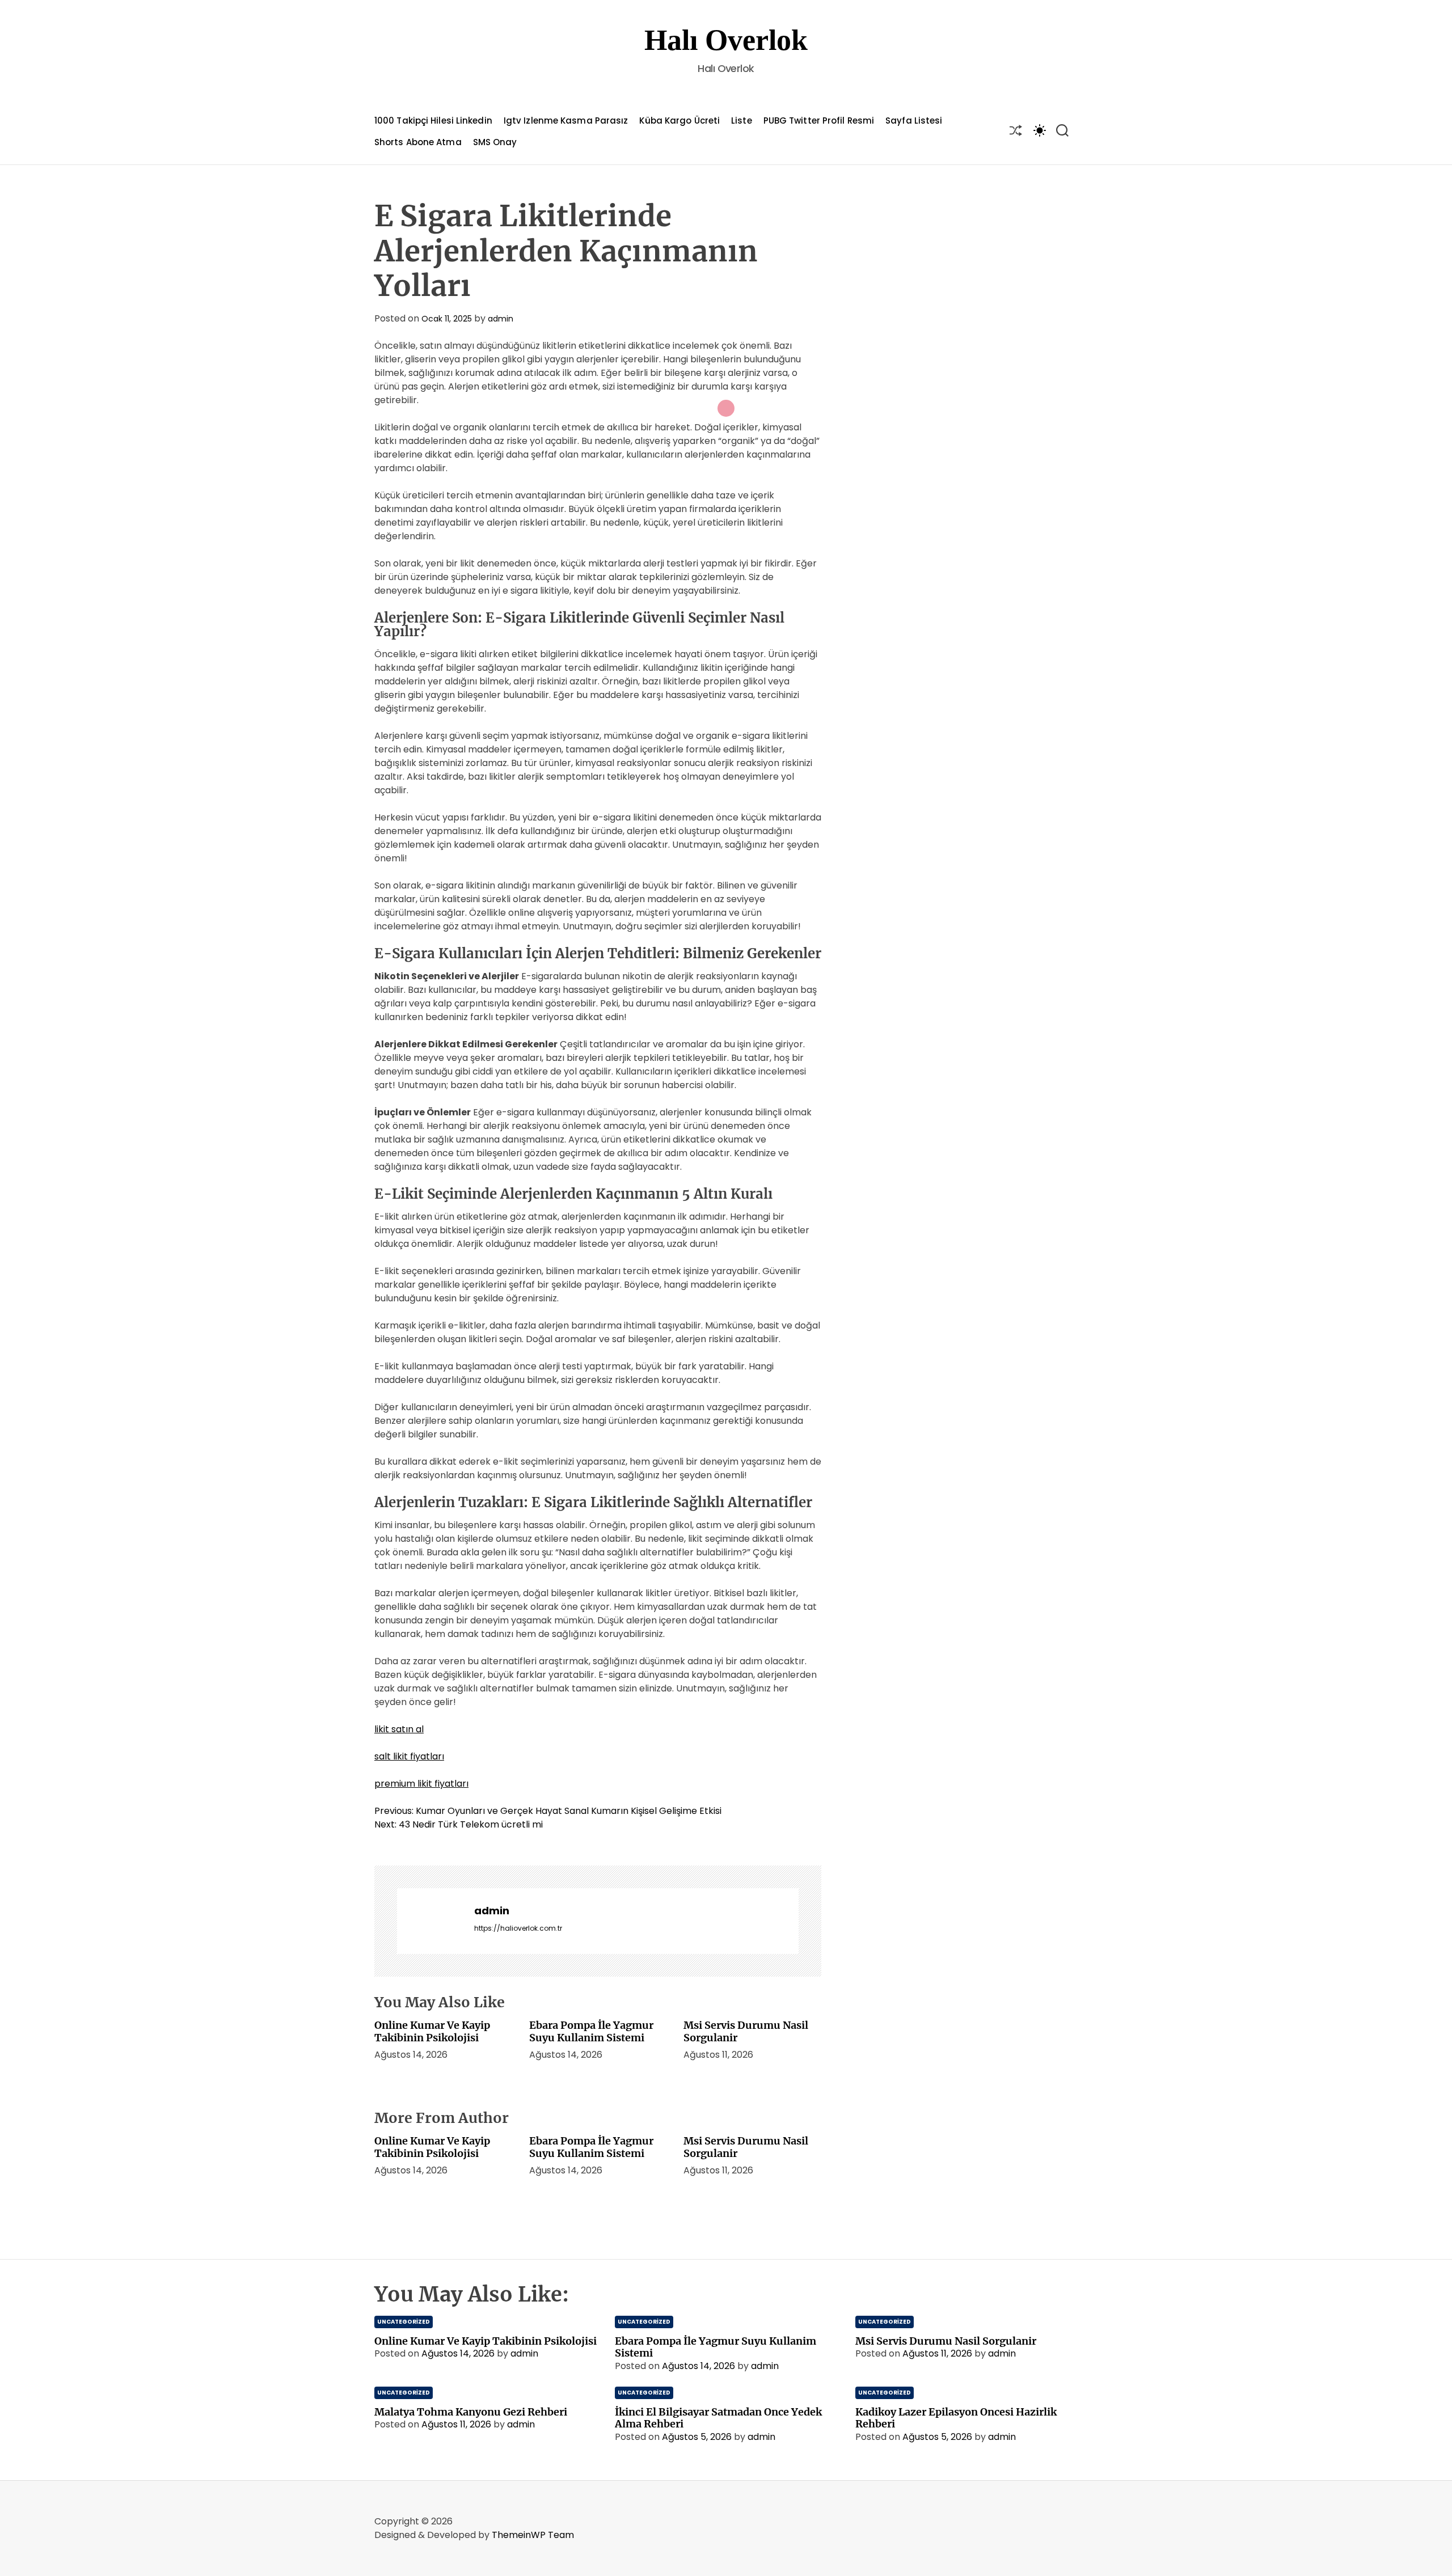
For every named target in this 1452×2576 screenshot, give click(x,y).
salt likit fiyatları (409, 1756)
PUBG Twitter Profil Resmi (819, 120)
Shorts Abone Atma (418, 142)
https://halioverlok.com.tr (518, 1928)
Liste (742, 120)
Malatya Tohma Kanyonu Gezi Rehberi (471, 2412)
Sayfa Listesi (914, 120)
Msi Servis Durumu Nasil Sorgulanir (746, 2031)
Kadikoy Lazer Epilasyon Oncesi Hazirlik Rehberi (956, 2418)
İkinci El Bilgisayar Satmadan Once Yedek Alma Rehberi (718, 2418)
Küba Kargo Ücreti (679, 120)
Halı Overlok (726, 40)
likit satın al (399, 1729)
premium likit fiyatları (421, 1784)
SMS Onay (495, 142)
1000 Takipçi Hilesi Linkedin (433, 120)
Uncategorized (404, 2322)
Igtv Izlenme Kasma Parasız (566, 120)
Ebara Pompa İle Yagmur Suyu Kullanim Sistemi (591, 2031)
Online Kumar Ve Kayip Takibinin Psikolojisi (432, 2031)
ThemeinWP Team (533, 2535)
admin (501, 319)
